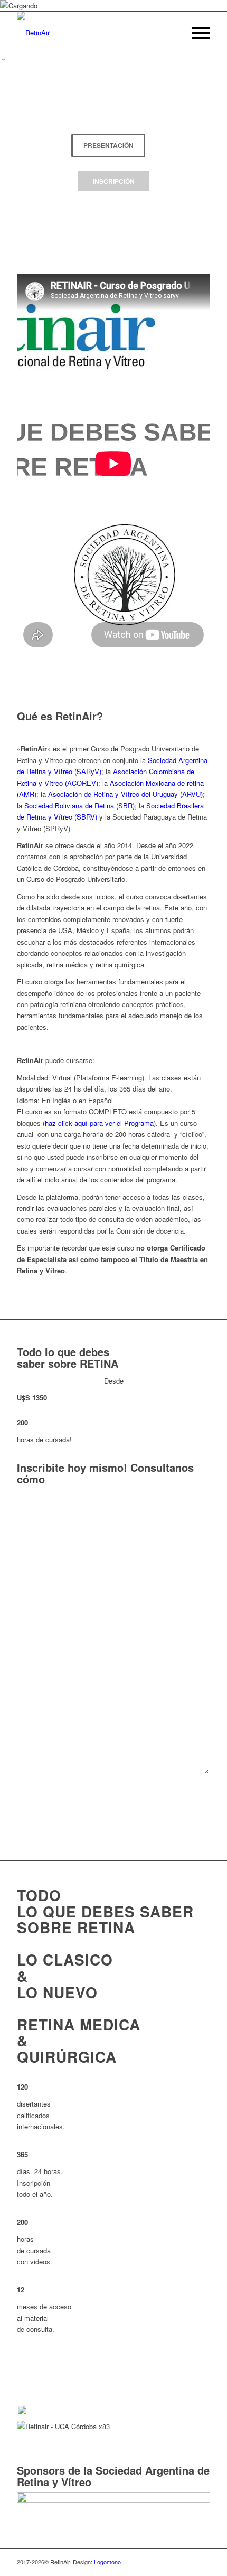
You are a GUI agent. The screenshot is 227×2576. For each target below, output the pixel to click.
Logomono (107, 2562)
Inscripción (114, 181)
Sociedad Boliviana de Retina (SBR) (79, 806)
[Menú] (196, 33)
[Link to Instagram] (186, 2562)
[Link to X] (202, 2562)
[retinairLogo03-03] (94, 33)
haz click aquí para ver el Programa (99, 1123)
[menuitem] (196, 33)
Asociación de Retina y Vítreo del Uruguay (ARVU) (125, 794)
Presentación (108, 145)
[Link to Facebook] (171, 2562)
